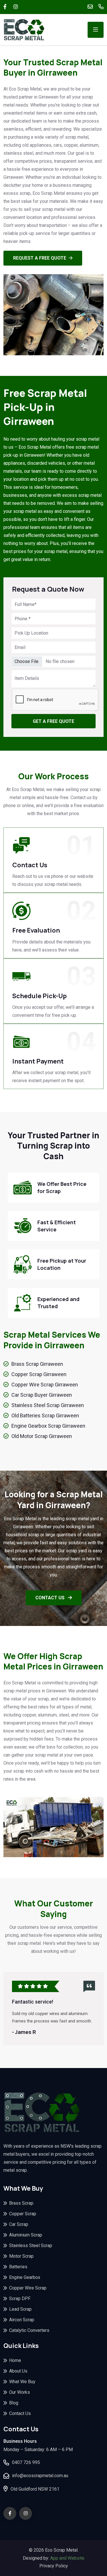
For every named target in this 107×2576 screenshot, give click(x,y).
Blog (14, 2403)
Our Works (20, 2392)
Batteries (18, 2267)
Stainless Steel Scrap (31, 2246)
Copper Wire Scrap (28, 2288)
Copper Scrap (23, 2214)
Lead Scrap (20, 2309)
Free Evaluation (36, 930)
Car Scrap (19, 2224)
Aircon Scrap (22, 2320)
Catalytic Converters (29, 2330)
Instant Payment (38, 1061)
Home (15, 2360)
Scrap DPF (20, 2299)
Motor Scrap (21, 2256)
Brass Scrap (21, 2203)
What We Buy (22, 2382)
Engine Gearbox (25, 2277)
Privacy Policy (54, 2566)
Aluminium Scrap (26, 2235)
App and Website (67, 2558)
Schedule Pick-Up (40, 996)
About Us (18, 2371)
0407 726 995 (26, 2462)
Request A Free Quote (40, 258)
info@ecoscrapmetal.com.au (40, 2476)
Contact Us (30, 865)
